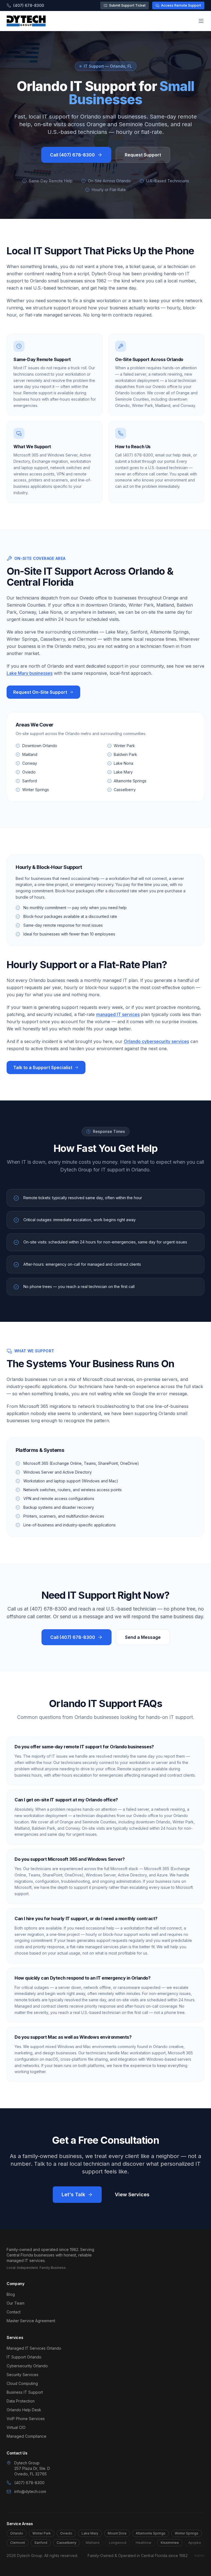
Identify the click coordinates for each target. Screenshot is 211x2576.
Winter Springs (187, 2533)
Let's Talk (73, 2194)
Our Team (16, 2303)
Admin (199, 2556)
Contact (14, 2312)
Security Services (23, 2375)
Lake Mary (90, 2533)
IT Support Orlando (24, 2357)
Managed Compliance (27, 2436)
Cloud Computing (22, 2383)
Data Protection (21, 2401)
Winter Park (42, 2533)
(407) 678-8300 (29, 5)
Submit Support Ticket (127, 5)
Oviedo (66, 2533)
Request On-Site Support (40, 692)
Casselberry (66, 2543)
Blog (11, 2294)
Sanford (41, 2543)
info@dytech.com (30, 2491)
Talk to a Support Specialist (43, 1067)
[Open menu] (201, 21)
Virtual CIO (16, 2427)
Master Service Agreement (31, 2321)
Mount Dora (117, 2533)
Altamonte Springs (151, 2533)
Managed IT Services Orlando (34, 2348)
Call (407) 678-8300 (72, 155)
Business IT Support (25, 2392)
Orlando (17, 2533)
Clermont (18, 2543)
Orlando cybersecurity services (156, 1041)
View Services (132, 2194)
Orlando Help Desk (24, 2410)
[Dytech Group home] (26, 21)
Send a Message (143, 1637)
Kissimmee (170, 2543)
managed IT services (118, 1014)
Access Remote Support (181, 5)
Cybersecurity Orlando (27, 2366)
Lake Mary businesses (30, 673)
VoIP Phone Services (26, 2419)
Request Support (143, 155)
